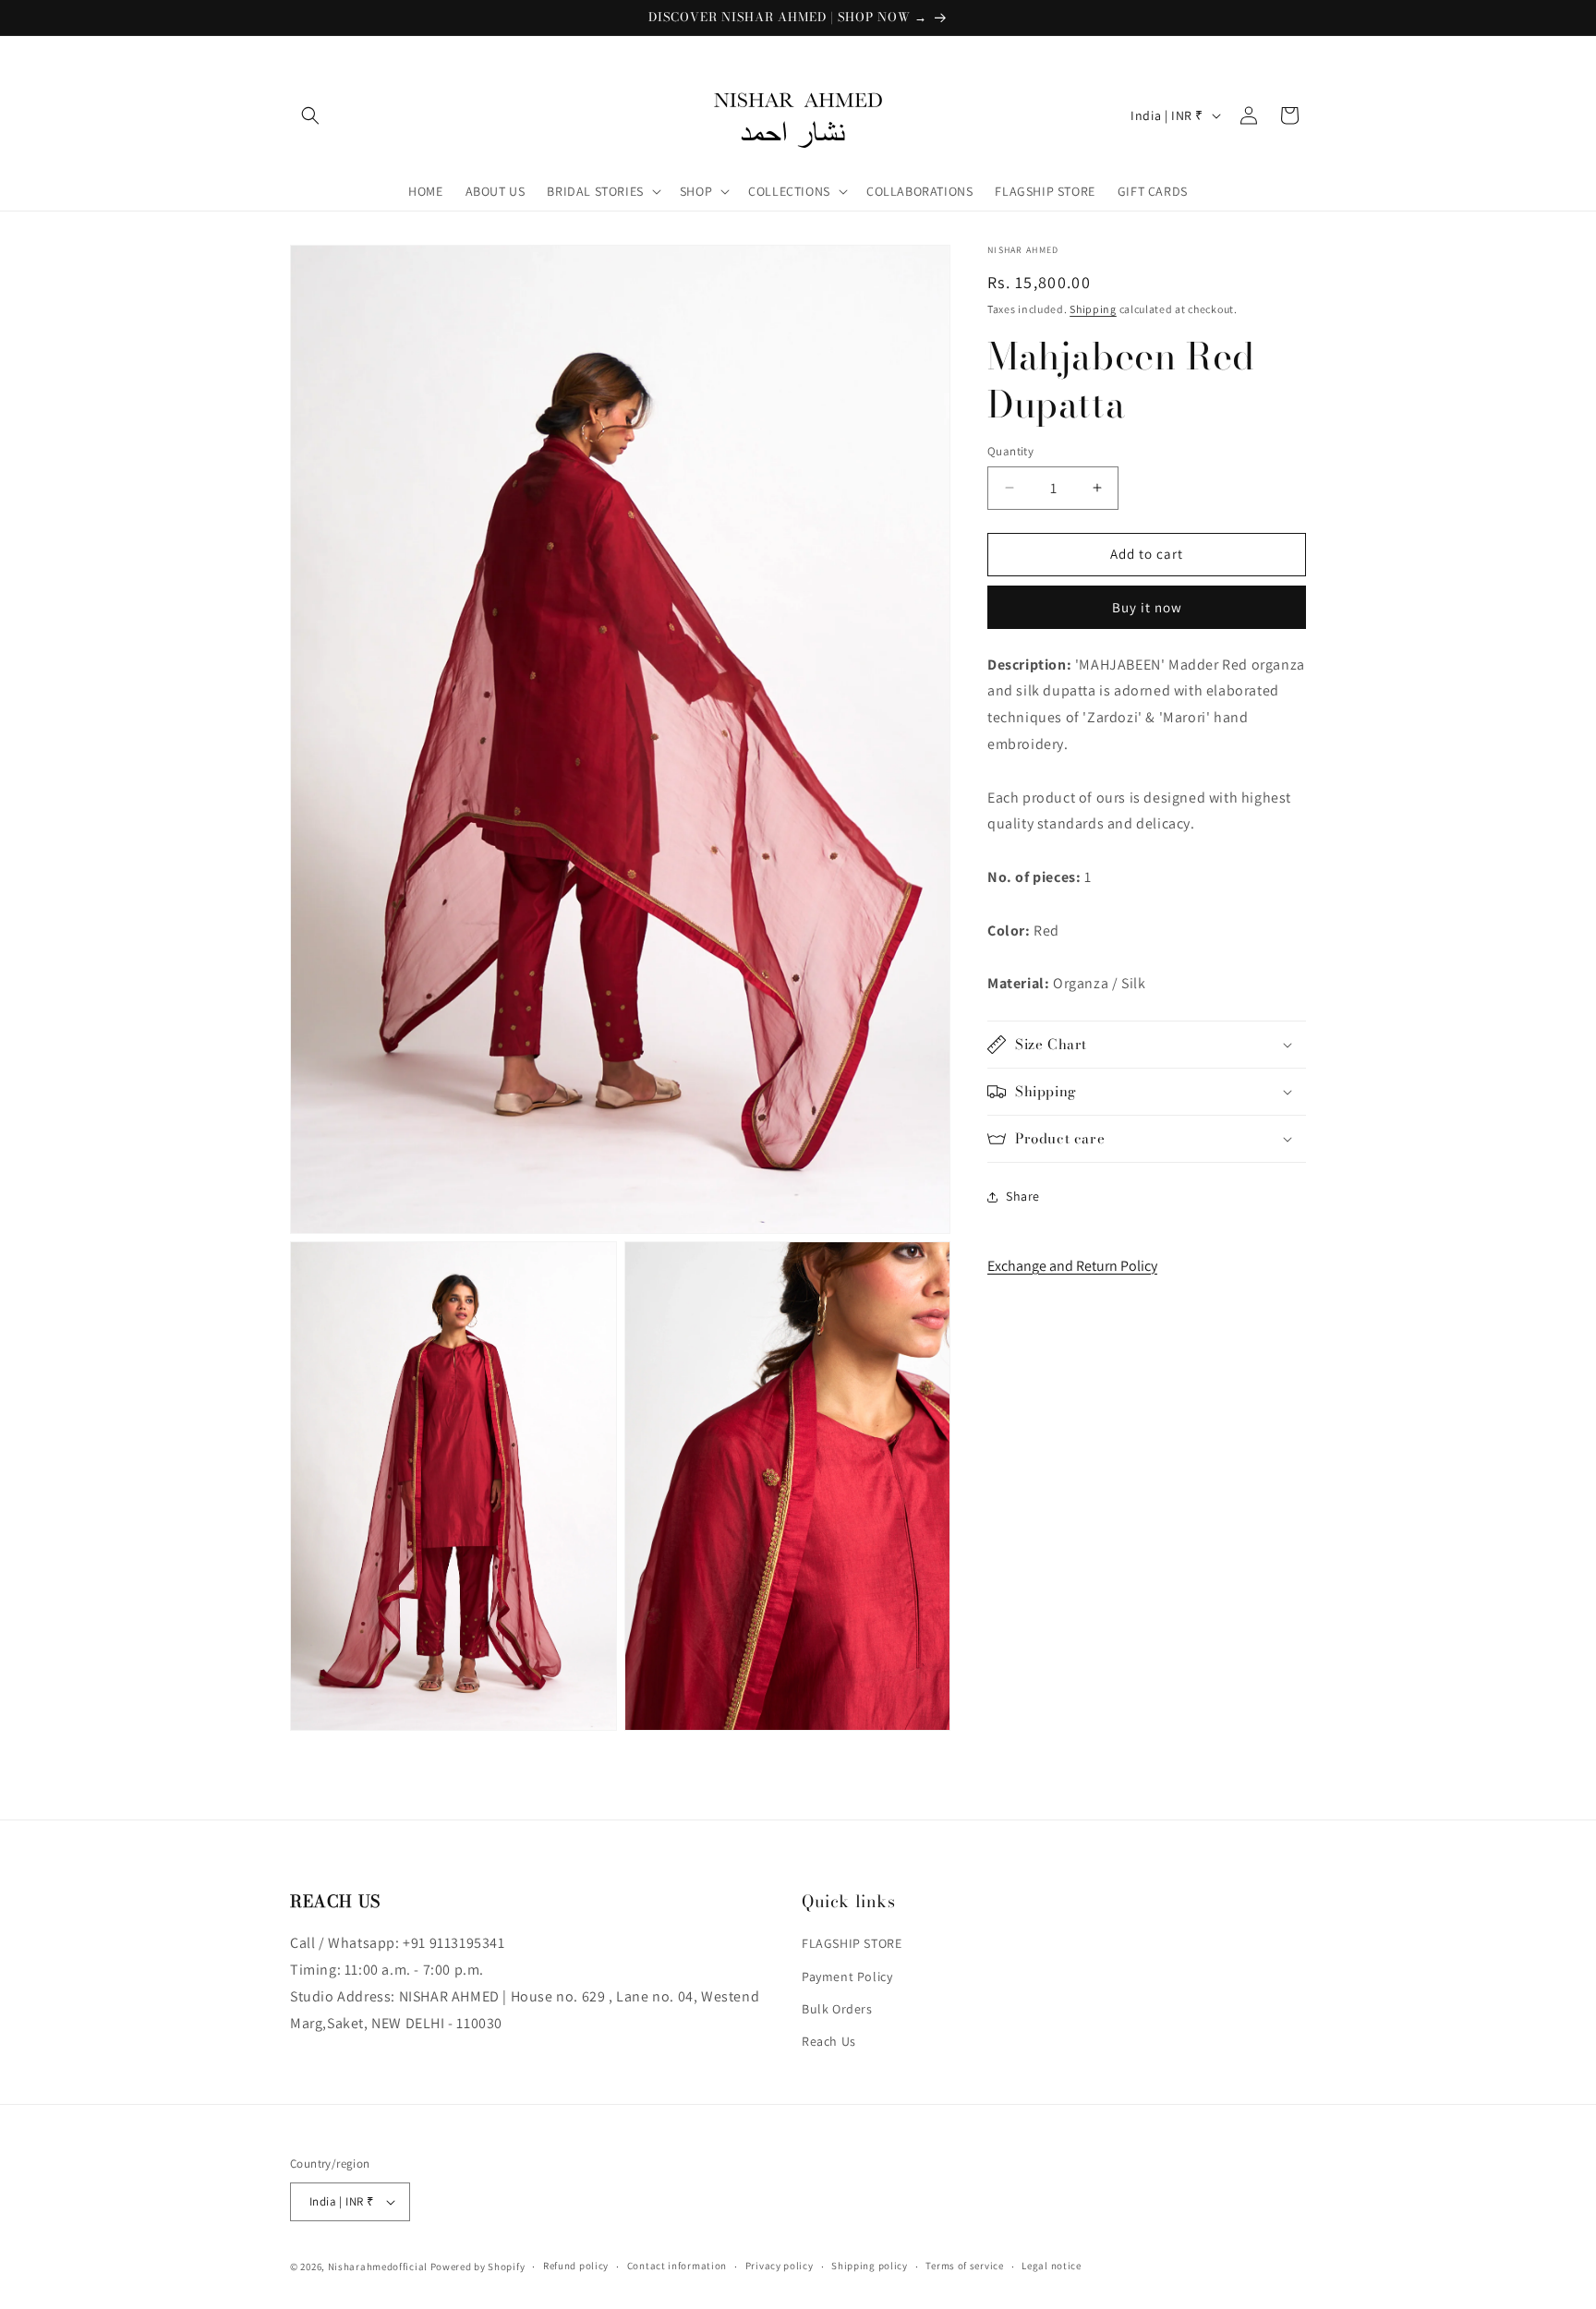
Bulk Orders (837, 2009)
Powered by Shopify (478, 2267)
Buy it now (1147, 607)
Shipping (1093, 309)
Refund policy (576, 2266)
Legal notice (1051, 2266)
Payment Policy (847, 1977)
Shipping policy (870, 2266)
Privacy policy (780, 2266)
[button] (310, 115)
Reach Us (829, 2041)
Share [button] (1023, 1196)
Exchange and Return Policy (1072, 1265)
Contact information (677, 2266)
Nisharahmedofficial (378, 2267)
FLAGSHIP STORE (852, 1943)
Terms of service (964, 2266)
